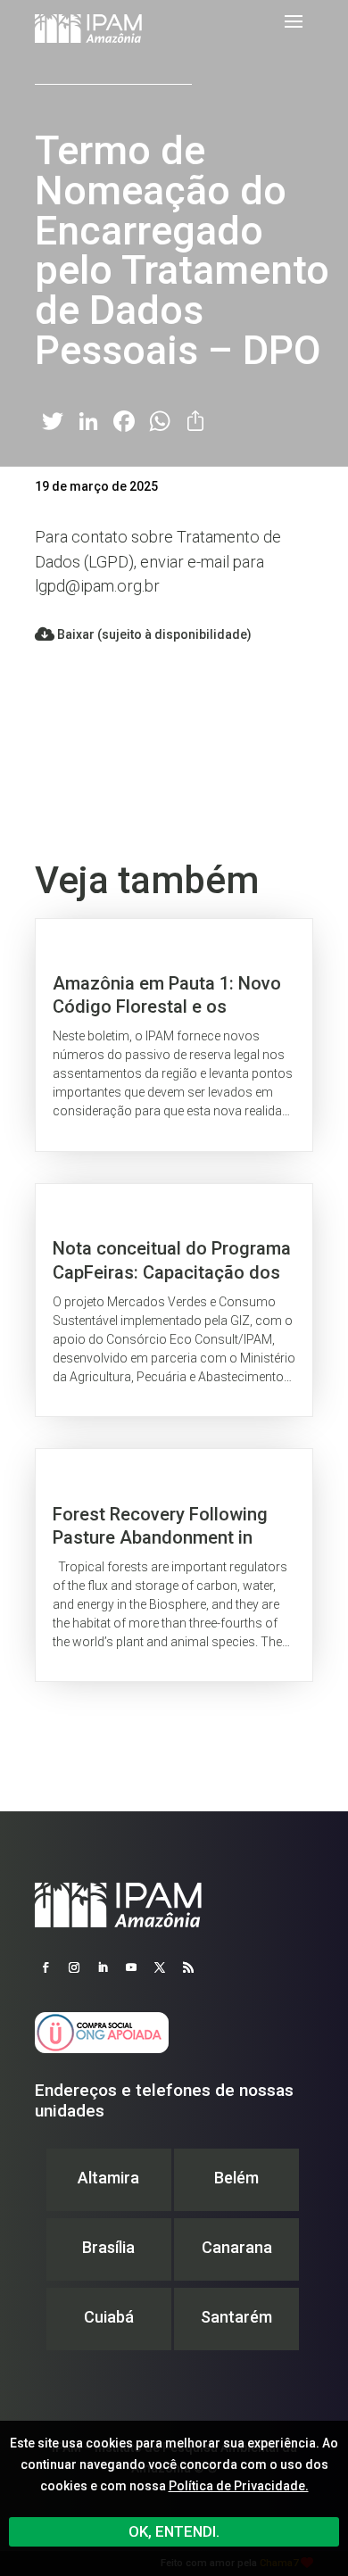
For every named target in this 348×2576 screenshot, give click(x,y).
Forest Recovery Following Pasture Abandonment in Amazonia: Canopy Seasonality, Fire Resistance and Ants (174, 1565)
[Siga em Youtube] (131, 1967)
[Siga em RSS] (188, 1967)
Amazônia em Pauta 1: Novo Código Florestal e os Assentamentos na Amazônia (174, 1035)
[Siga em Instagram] (74, 1967)
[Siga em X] (160, 1967)
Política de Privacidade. (239, 2486)
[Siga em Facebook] (46, 1967)
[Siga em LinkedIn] (103, 1967)
